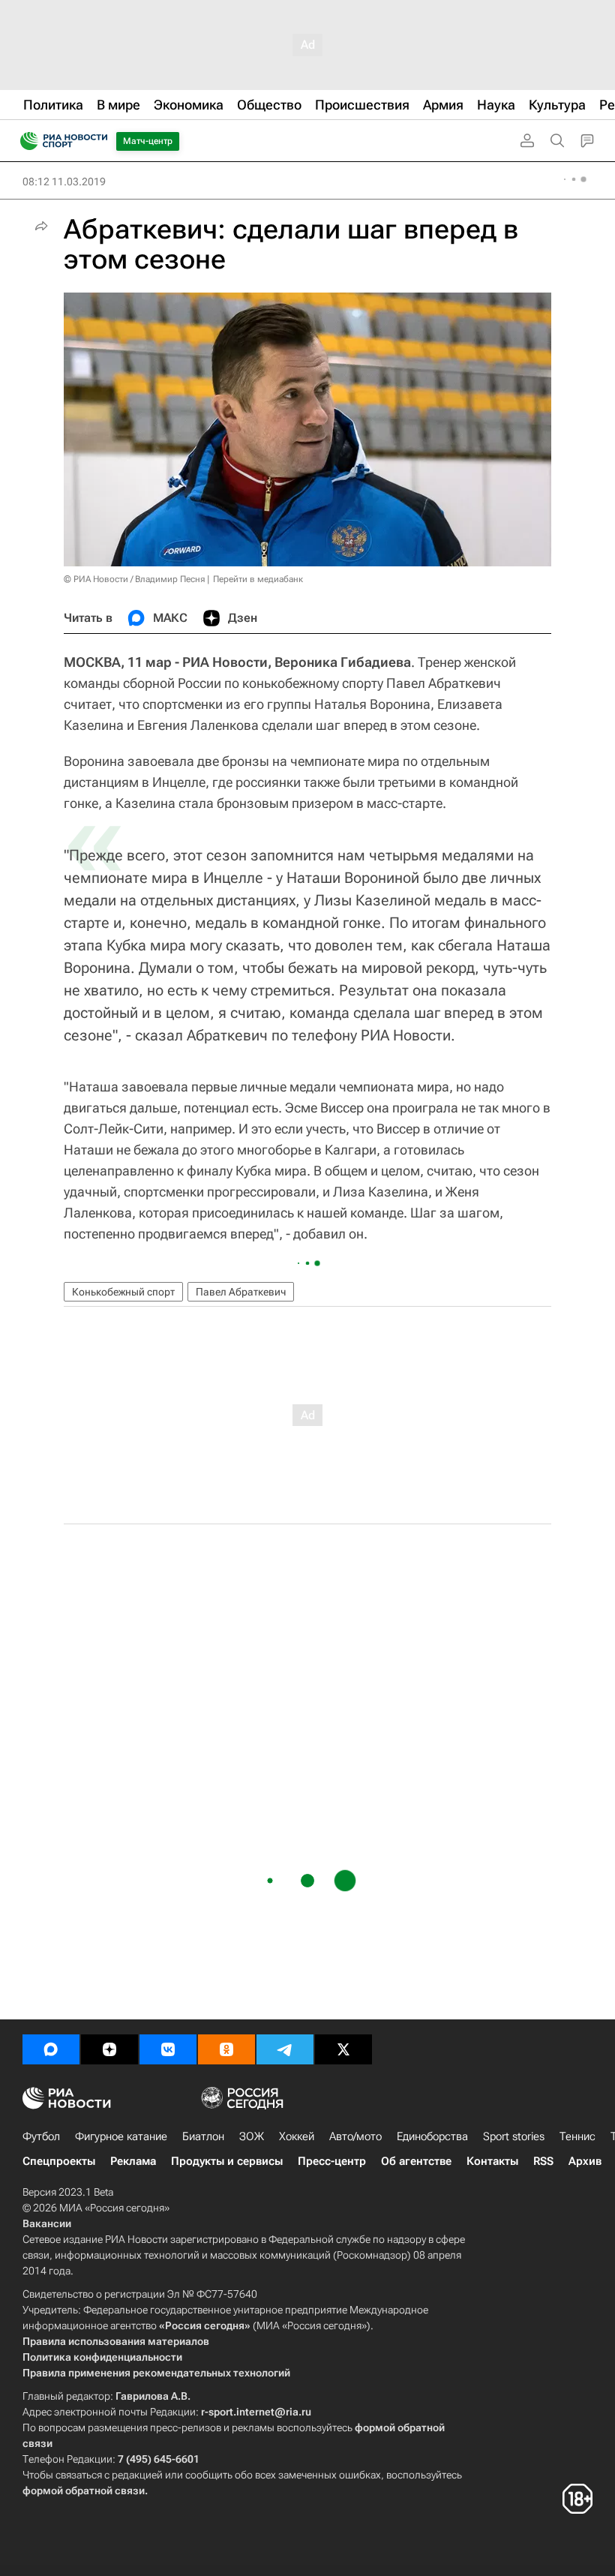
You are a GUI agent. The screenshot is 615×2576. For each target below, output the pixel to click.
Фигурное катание (121, 2136)
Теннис (577, 2136)
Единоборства (432, 2136)
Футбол (41, 2136)
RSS (543, 2161)
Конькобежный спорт (123, 1292)
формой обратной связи (84, 2490)
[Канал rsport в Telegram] (285, 2049)
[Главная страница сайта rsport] (97, 141)
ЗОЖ (252, 2136)
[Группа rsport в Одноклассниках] (226, 2049)
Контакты (492, 2161)
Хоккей (297, 2136)
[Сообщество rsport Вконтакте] (168, 2049)
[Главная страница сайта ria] (24, 141)
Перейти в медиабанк (258, 579)
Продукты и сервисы (227, 2161)
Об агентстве (416, 2161)
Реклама (133, 2161)
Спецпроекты (59, 2161)
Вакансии (47, 2223)
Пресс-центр (332, 2161)
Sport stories (514, 2136)
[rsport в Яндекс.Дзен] (109, 2049)
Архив (585, 2161)
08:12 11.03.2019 (64, 182)
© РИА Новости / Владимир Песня (134, 579)
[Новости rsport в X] (343, 2049)
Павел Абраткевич (241, 1292)
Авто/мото (355, 2136)
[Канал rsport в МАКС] (51, 2049)
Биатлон (203, 2136)
